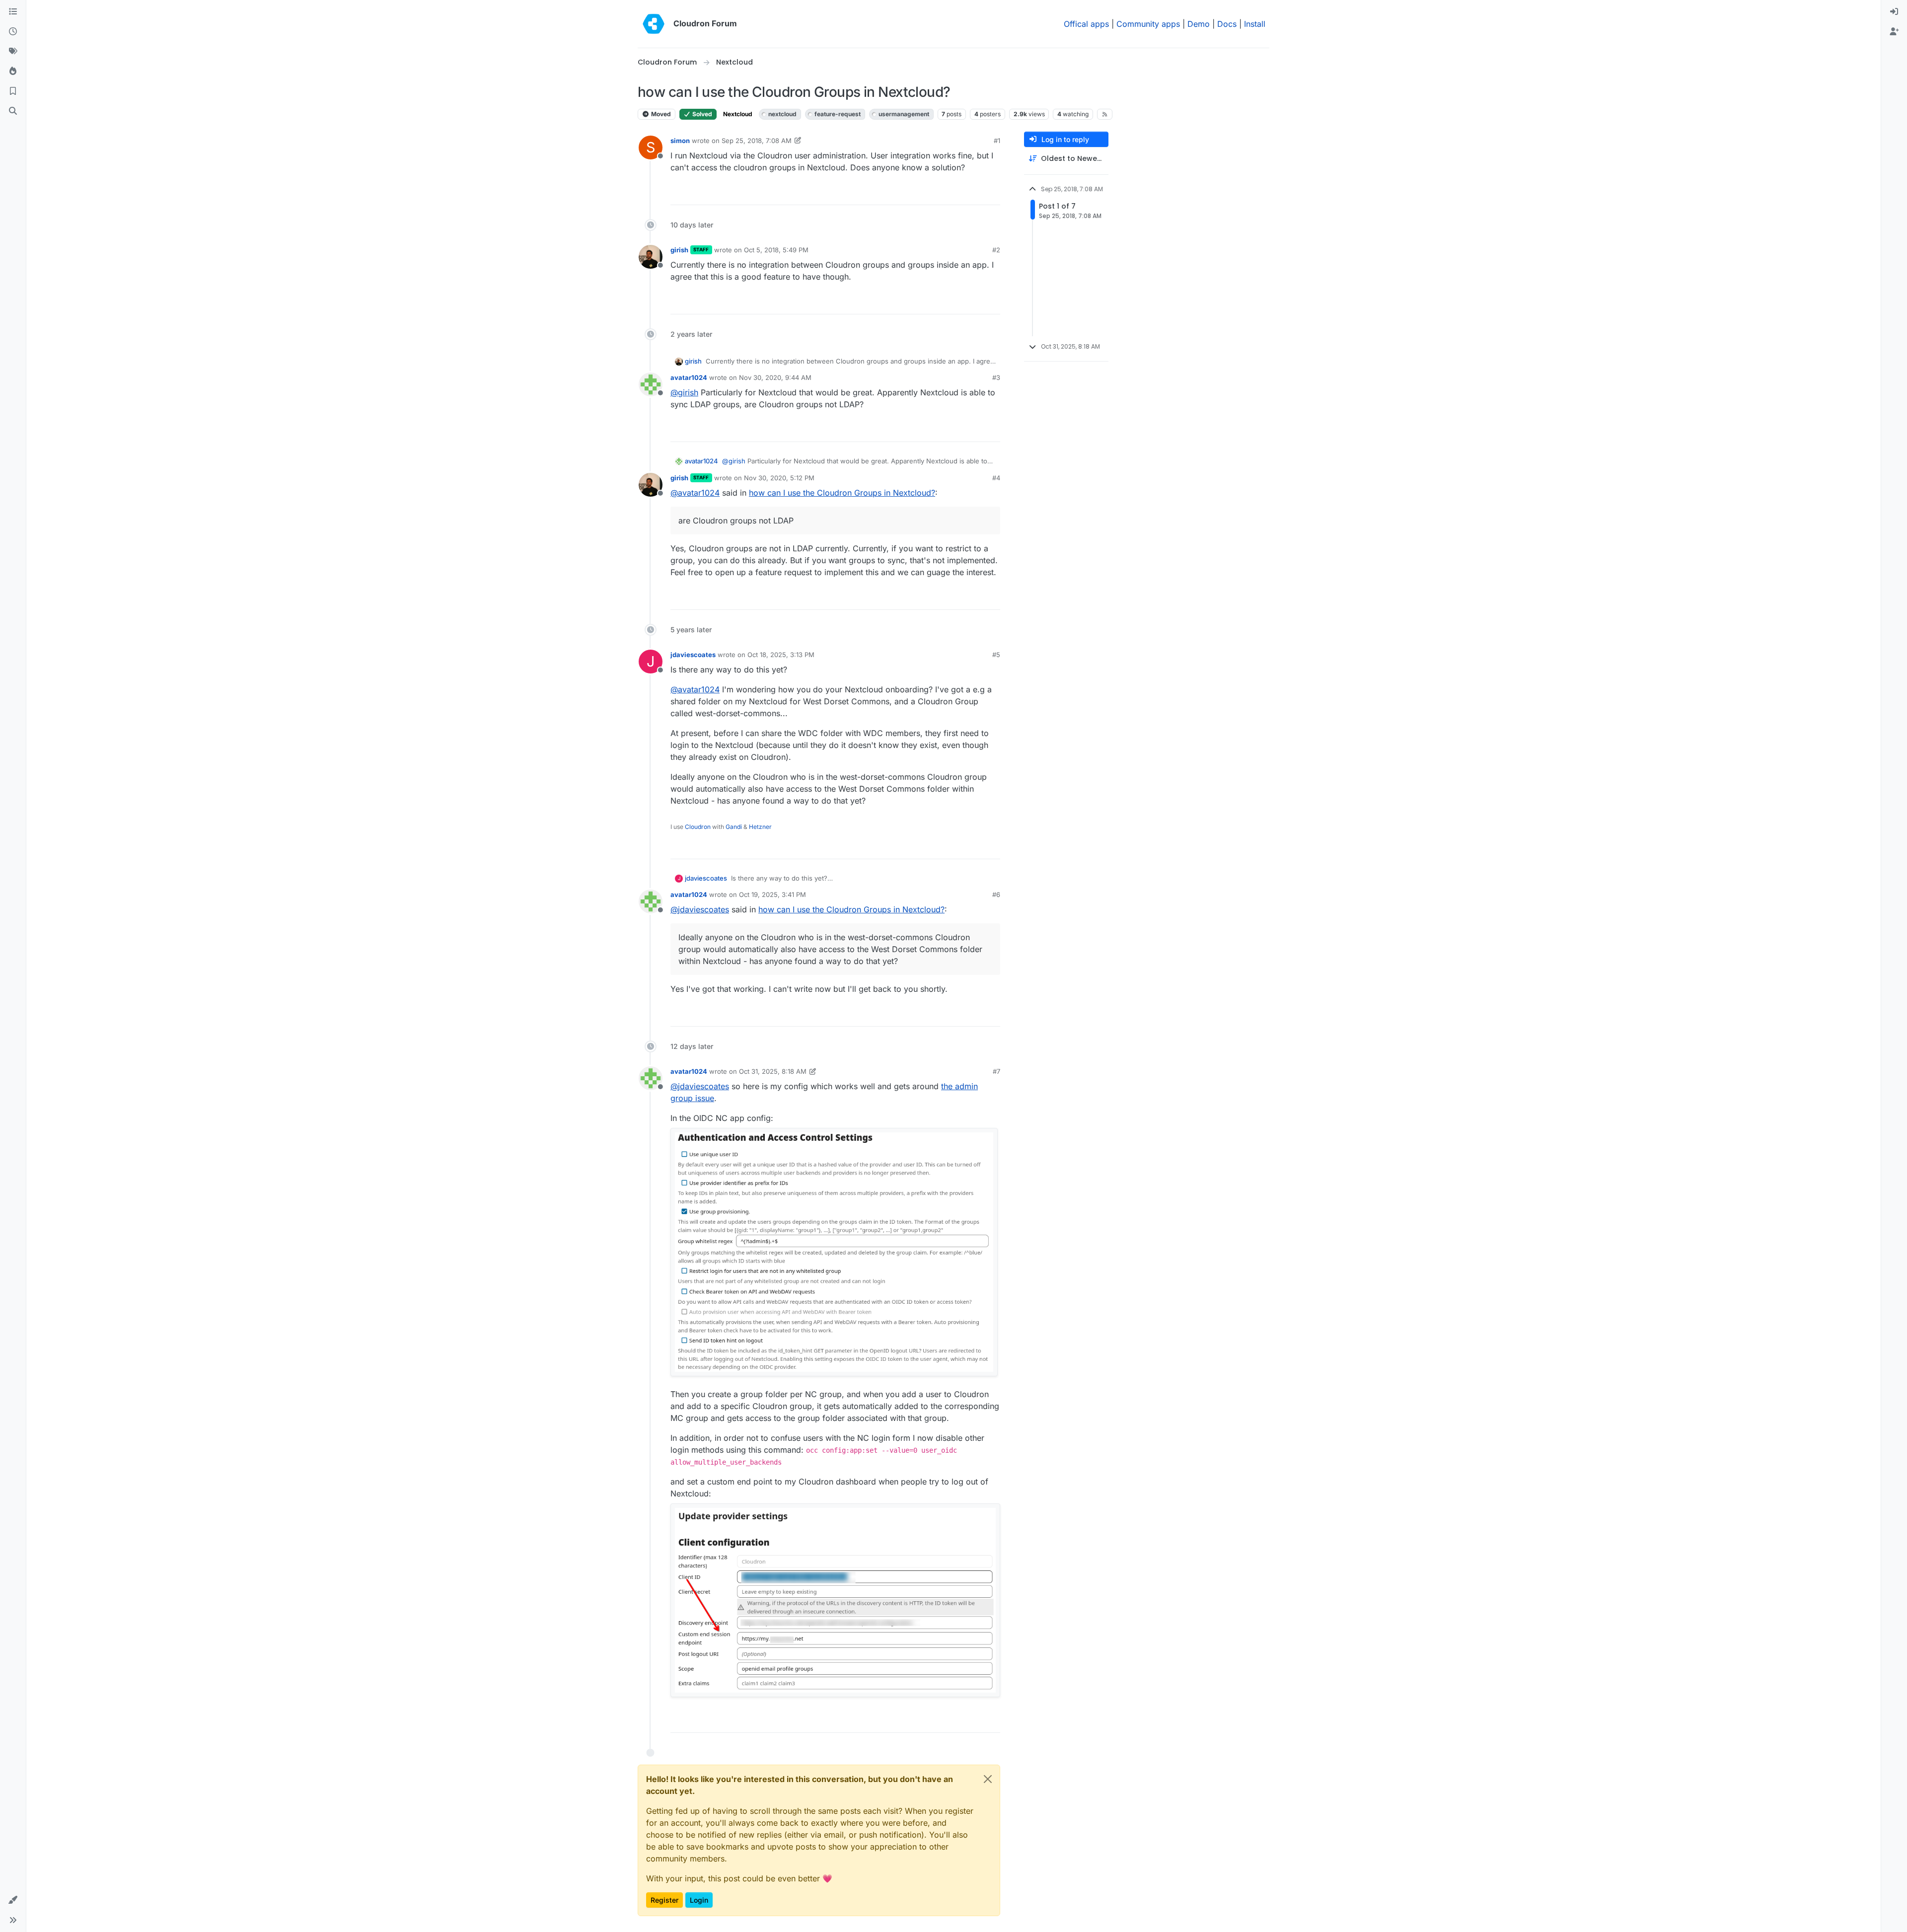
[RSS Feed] (1105, 114)
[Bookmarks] (13, 91)
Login (699, 1900)
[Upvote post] (976, 193)
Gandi (734, 827)
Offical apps (1086, 24)
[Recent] (13, 32)
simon (680, 141)
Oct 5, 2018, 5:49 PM (776, 250)
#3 (996, 377)
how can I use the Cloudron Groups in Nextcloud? (842, 493)
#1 (997, 141)
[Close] (988, 1779)
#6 (996, 894)
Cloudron (698, 827)
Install (1255, 24)
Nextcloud (738, 114)
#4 (996, 478)
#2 (996, 250)
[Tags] (13, 52)
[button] (13, 1900)
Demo (1199, 24)
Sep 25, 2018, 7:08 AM (757, 141)
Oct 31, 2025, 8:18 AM (773, 1071)
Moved (660, 114)
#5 (996, 655)
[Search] (13, 111)
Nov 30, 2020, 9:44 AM (775, 377)
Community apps (1148, 24)
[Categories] (13, 12)
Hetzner (760, 827)
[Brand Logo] (654, 24)
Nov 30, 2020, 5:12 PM (779, 478)
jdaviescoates (693, 655)
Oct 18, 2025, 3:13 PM (781, 655)
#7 (996, 1071)
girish (679, 250)
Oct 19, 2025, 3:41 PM (772, 894)
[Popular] (13, 72)
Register (664, 1900)
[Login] (1894, 12)
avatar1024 (689, 377)
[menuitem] (1894, 12)
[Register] (1894, 32)
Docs (1227, 24)
